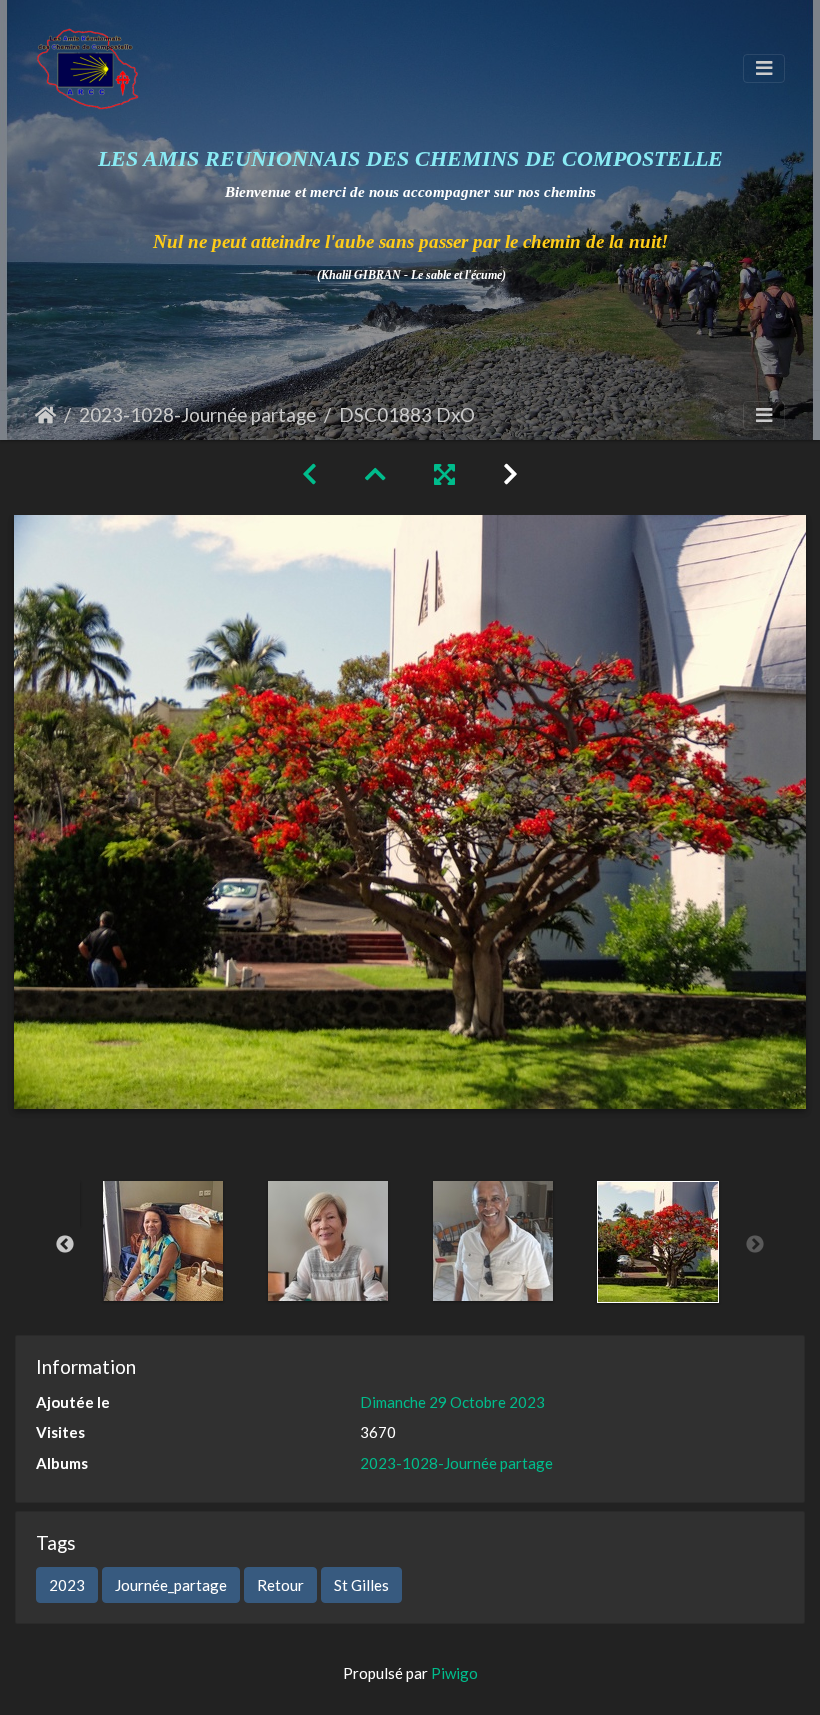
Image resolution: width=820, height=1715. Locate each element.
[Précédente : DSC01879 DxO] (309, 473)
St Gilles (361, 1585)
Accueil (45, 415)
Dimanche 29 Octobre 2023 (452, 1402)
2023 (67, 1585)
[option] (162, 1241)
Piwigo (454, 1673)
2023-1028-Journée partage (197, 414)
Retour (280, 1585)
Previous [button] (65, 1245)
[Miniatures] (375, 473)
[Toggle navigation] (764, 68)
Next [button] (755, 1245)
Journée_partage (171, 1585)
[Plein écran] (444, 473)
